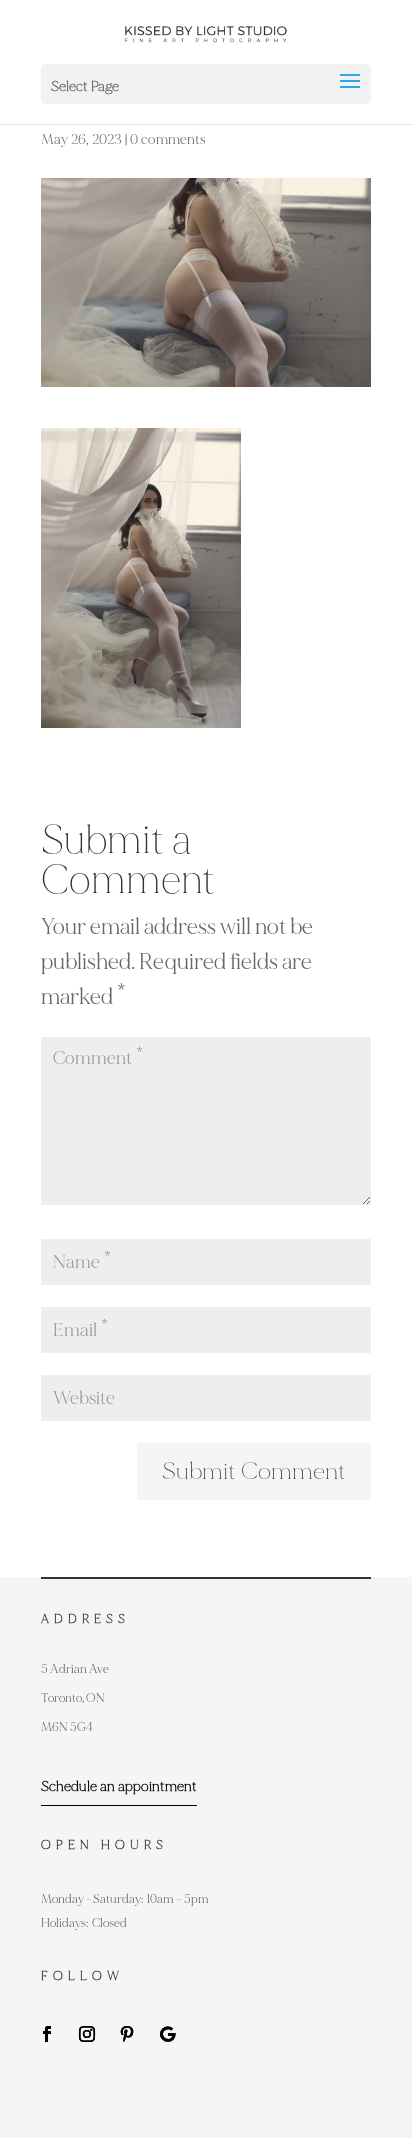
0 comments (168, 139)
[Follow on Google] (167, 2034)
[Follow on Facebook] (47, 2034)
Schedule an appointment (119, 1786)
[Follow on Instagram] (87, 2034)
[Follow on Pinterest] (127, 2034)
